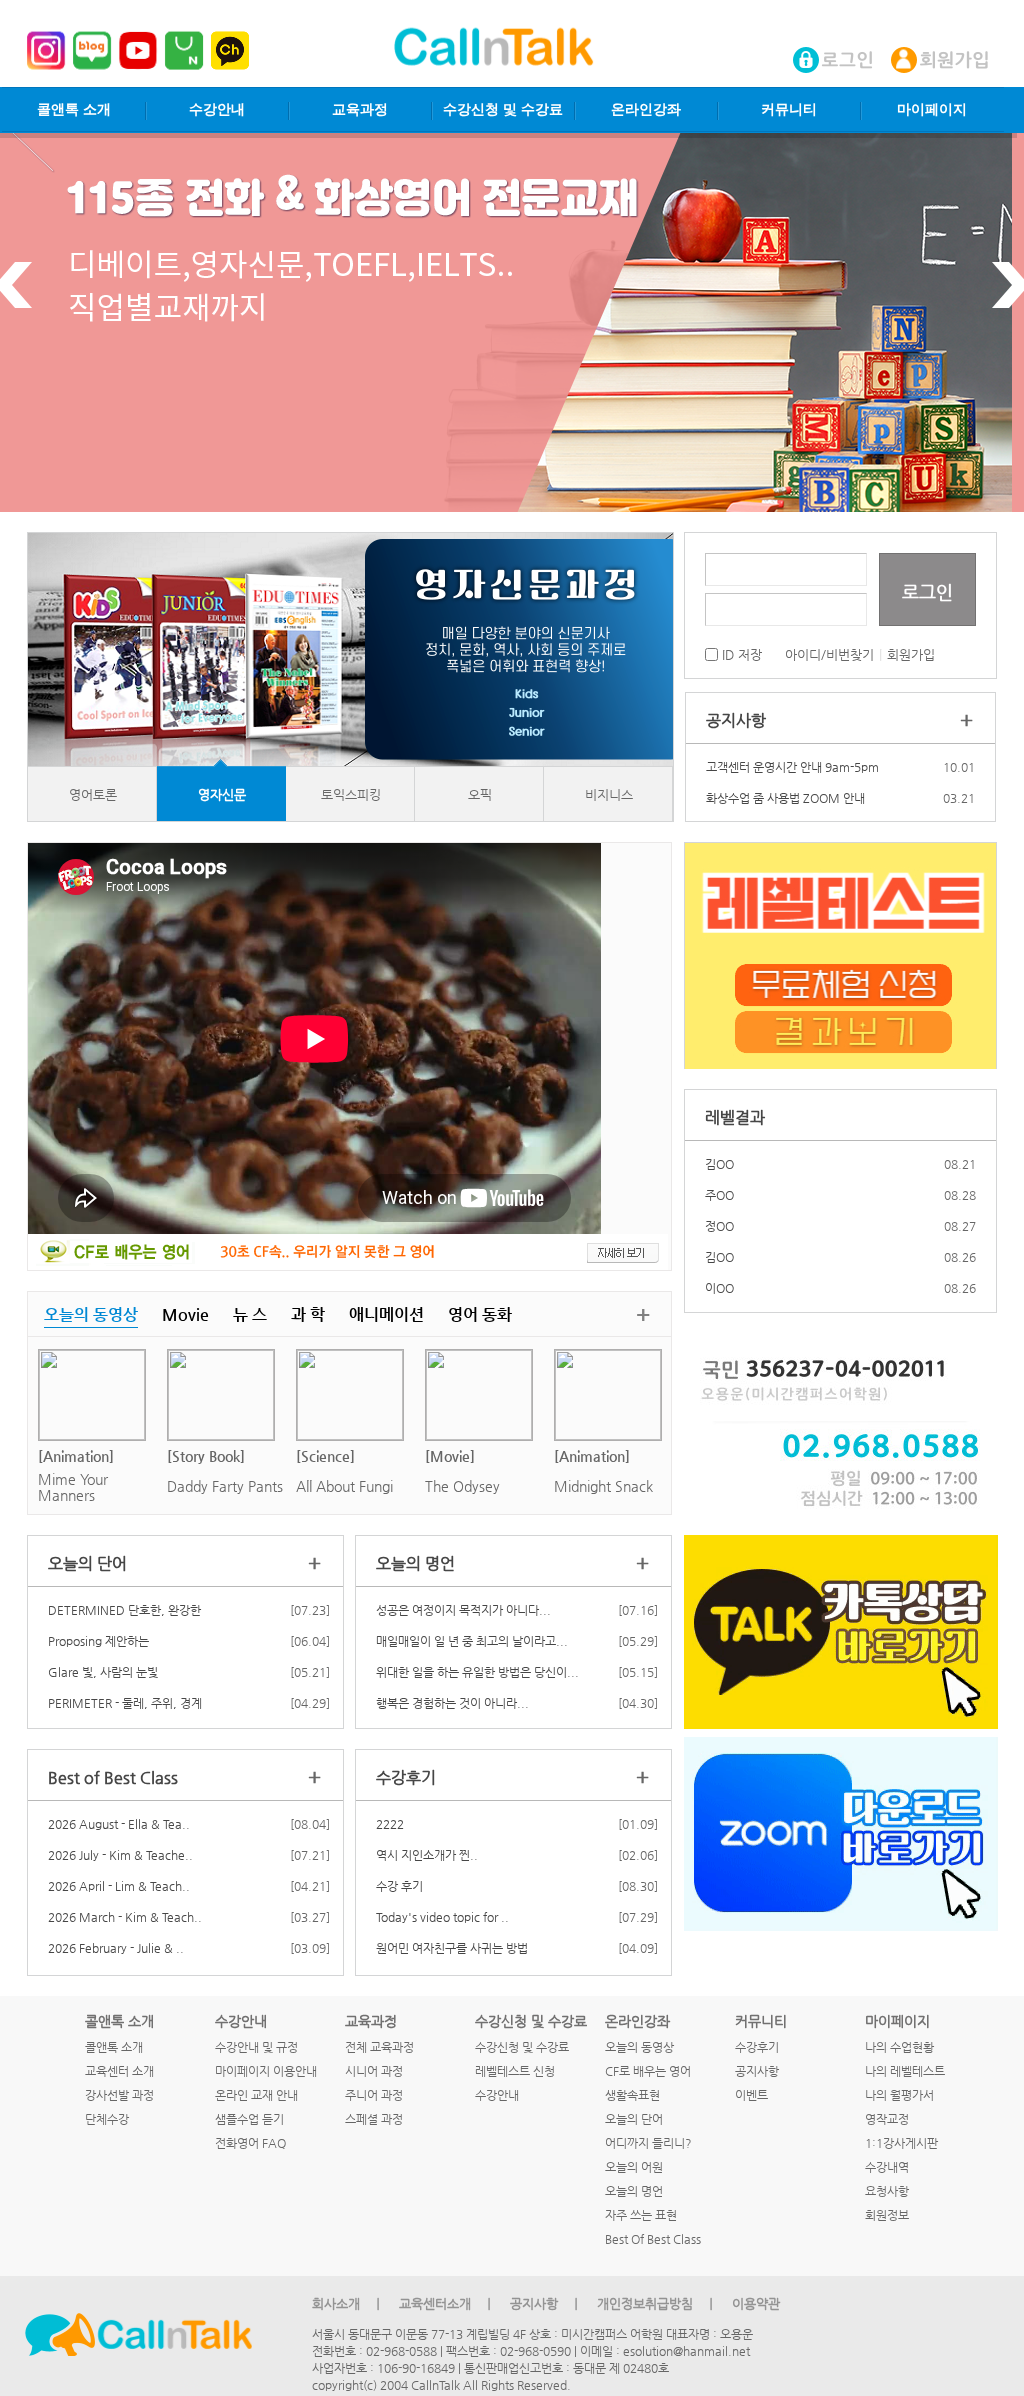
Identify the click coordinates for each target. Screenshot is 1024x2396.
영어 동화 (480, 1314)
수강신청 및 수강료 (503, 109)
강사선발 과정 (119, 2095)
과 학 (308, 1314)
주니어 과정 (374, 2095)
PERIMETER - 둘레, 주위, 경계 (125, 1703)
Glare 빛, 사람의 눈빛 (103, 1672)
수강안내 (217, 109)
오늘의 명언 (634, 2191)
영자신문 (222, 794)
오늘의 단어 (634, 2119)
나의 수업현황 (899, 2047)
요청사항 (887, 2191)
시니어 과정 (374, 2071)
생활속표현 (632, 2095)
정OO (719, 1226)
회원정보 (887, 2215)
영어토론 (93, 794)
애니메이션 (386, 1314)
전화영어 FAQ (250, 2143)
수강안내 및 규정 (256, 2047)
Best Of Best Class (653, 2239)
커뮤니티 (789, 109)
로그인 (927, 591)
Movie (185, 1314)
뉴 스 (250, 1314)
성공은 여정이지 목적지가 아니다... (463, 1610)
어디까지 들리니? (648, 2143)
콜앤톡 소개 (74, 109)
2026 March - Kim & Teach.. (125, 1917)
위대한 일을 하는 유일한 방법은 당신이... (477, 1672)
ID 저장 (740, 654)
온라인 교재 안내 (256, 2095)
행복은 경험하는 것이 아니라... (452, 1703)
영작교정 (887, 2119)
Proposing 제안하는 (98, 1641)
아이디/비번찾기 (829, 654)
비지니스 (609, 794)
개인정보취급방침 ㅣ (657, 2303)
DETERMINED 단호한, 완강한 (124, 1610)
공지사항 (757, 2071)
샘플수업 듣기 (249, 2119)
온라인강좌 (646, 109)
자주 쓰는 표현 (641, 2215)
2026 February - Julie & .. (116, 1948)
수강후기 (757, 2047)
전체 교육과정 (379, 2047)
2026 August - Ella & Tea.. (119, 1824)
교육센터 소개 (119, 2071)
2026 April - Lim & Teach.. (119, 1886)
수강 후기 (399, 1886)
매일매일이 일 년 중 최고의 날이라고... (472, 1641)
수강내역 (887, 2167)
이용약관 (756, 2303)
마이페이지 (932, 109)
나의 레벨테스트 (905, 2071)
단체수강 (107, 2119)
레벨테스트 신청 (515, 2071)
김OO (719, 1164)
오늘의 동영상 (91, 1314)
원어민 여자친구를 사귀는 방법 (452, 1948)
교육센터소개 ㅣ (447, 2303)
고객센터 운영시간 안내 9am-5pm (792, 767)
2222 (390, 1824)
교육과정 (360, 109)
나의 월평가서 (899, 2095)
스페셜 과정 (374, 2119)
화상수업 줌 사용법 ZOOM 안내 (785, 798)
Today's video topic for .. (442, 1917)
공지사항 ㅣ (546, 2303)
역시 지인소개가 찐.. (427, 1855)
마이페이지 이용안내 (266, 2071)
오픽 (480, 794)
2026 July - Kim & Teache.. (120, 1855)
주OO (719, 1195)
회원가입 (911, 654)
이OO (719, 1288)
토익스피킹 (351, 794)
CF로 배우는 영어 (648, 2071)
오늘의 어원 (634, 2167)
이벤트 (751, 2095)
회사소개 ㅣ (348, 2303)
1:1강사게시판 (901, 2143)
